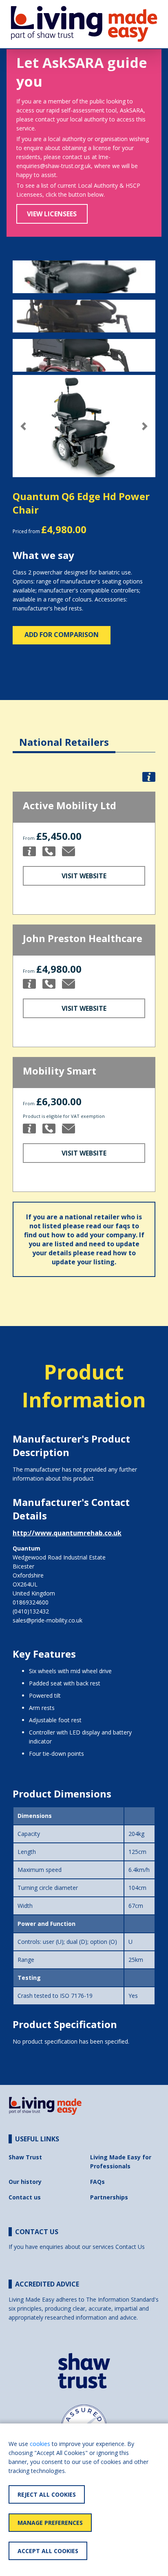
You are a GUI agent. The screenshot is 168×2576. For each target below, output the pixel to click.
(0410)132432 (31, 1611)
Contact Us (130, 2247)
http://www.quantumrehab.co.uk (67, 1533)
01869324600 (31, 1602)
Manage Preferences (50, 2523)
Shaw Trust (25, 2157)
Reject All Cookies (47, 2494)
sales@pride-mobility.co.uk (48, 1620)
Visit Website (84, 876)
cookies (40, 2444)
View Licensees (52, 214)
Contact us (25, 2197)
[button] (23, 426)
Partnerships (109, 2197)
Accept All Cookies (48, 2551)
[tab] (64, 736)
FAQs (97, 2182)
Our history (25, 2182)
